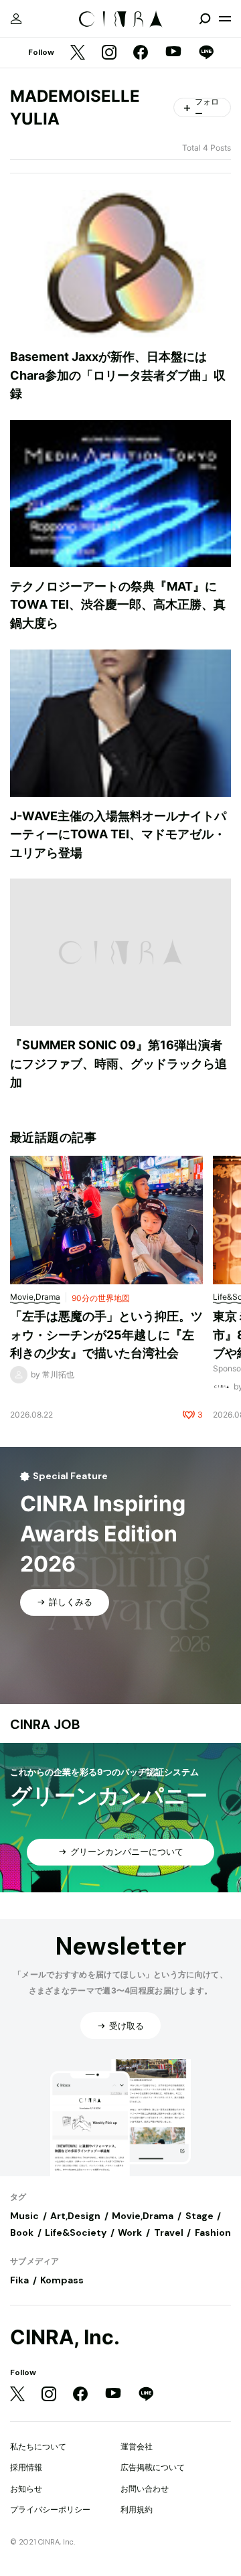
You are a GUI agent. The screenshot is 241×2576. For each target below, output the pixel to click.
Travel (169, 2232)
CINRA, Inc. (65, 2337)
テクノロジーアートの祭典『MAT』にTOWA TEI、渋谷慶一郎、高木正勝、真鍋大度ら (118, 605)
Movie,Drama (143, 2216)
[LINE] (206, 53)
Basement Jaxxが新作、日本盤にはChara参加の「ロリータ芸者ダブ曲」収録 (118, 375)
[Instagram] (109, 53)
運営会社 (137, 2446)
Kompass (62, 2280)
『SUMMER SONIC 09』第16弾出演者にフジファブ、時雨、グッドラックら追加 (118, 1063)
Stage (199, 2216)
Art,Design (75, 2216)
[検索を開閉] (205, 19)
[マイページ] (16, 19)
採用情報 (26, 2467)
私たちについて (38, 2446)
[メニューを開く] (225, 19)
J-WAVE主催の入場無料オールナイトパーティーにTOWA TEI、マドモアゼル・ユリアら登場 (118, 834)
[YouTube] (173, 53)
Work (130, 2232)
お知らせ (26, 2489)
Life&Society (76, 2232)
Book (22, 2232)
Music (24, 2216)
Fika (19, 2280)
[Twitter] (78, 53)
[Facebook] (141, 53)
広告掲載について (153, 2467)
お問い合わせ (145, 2489)
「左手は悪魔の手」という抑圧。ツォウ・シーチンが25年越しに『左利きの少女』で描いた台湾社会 (106, 1335)
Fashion (213, 2232)
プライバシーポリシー (50, 2509)
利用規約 (137, 2509)
